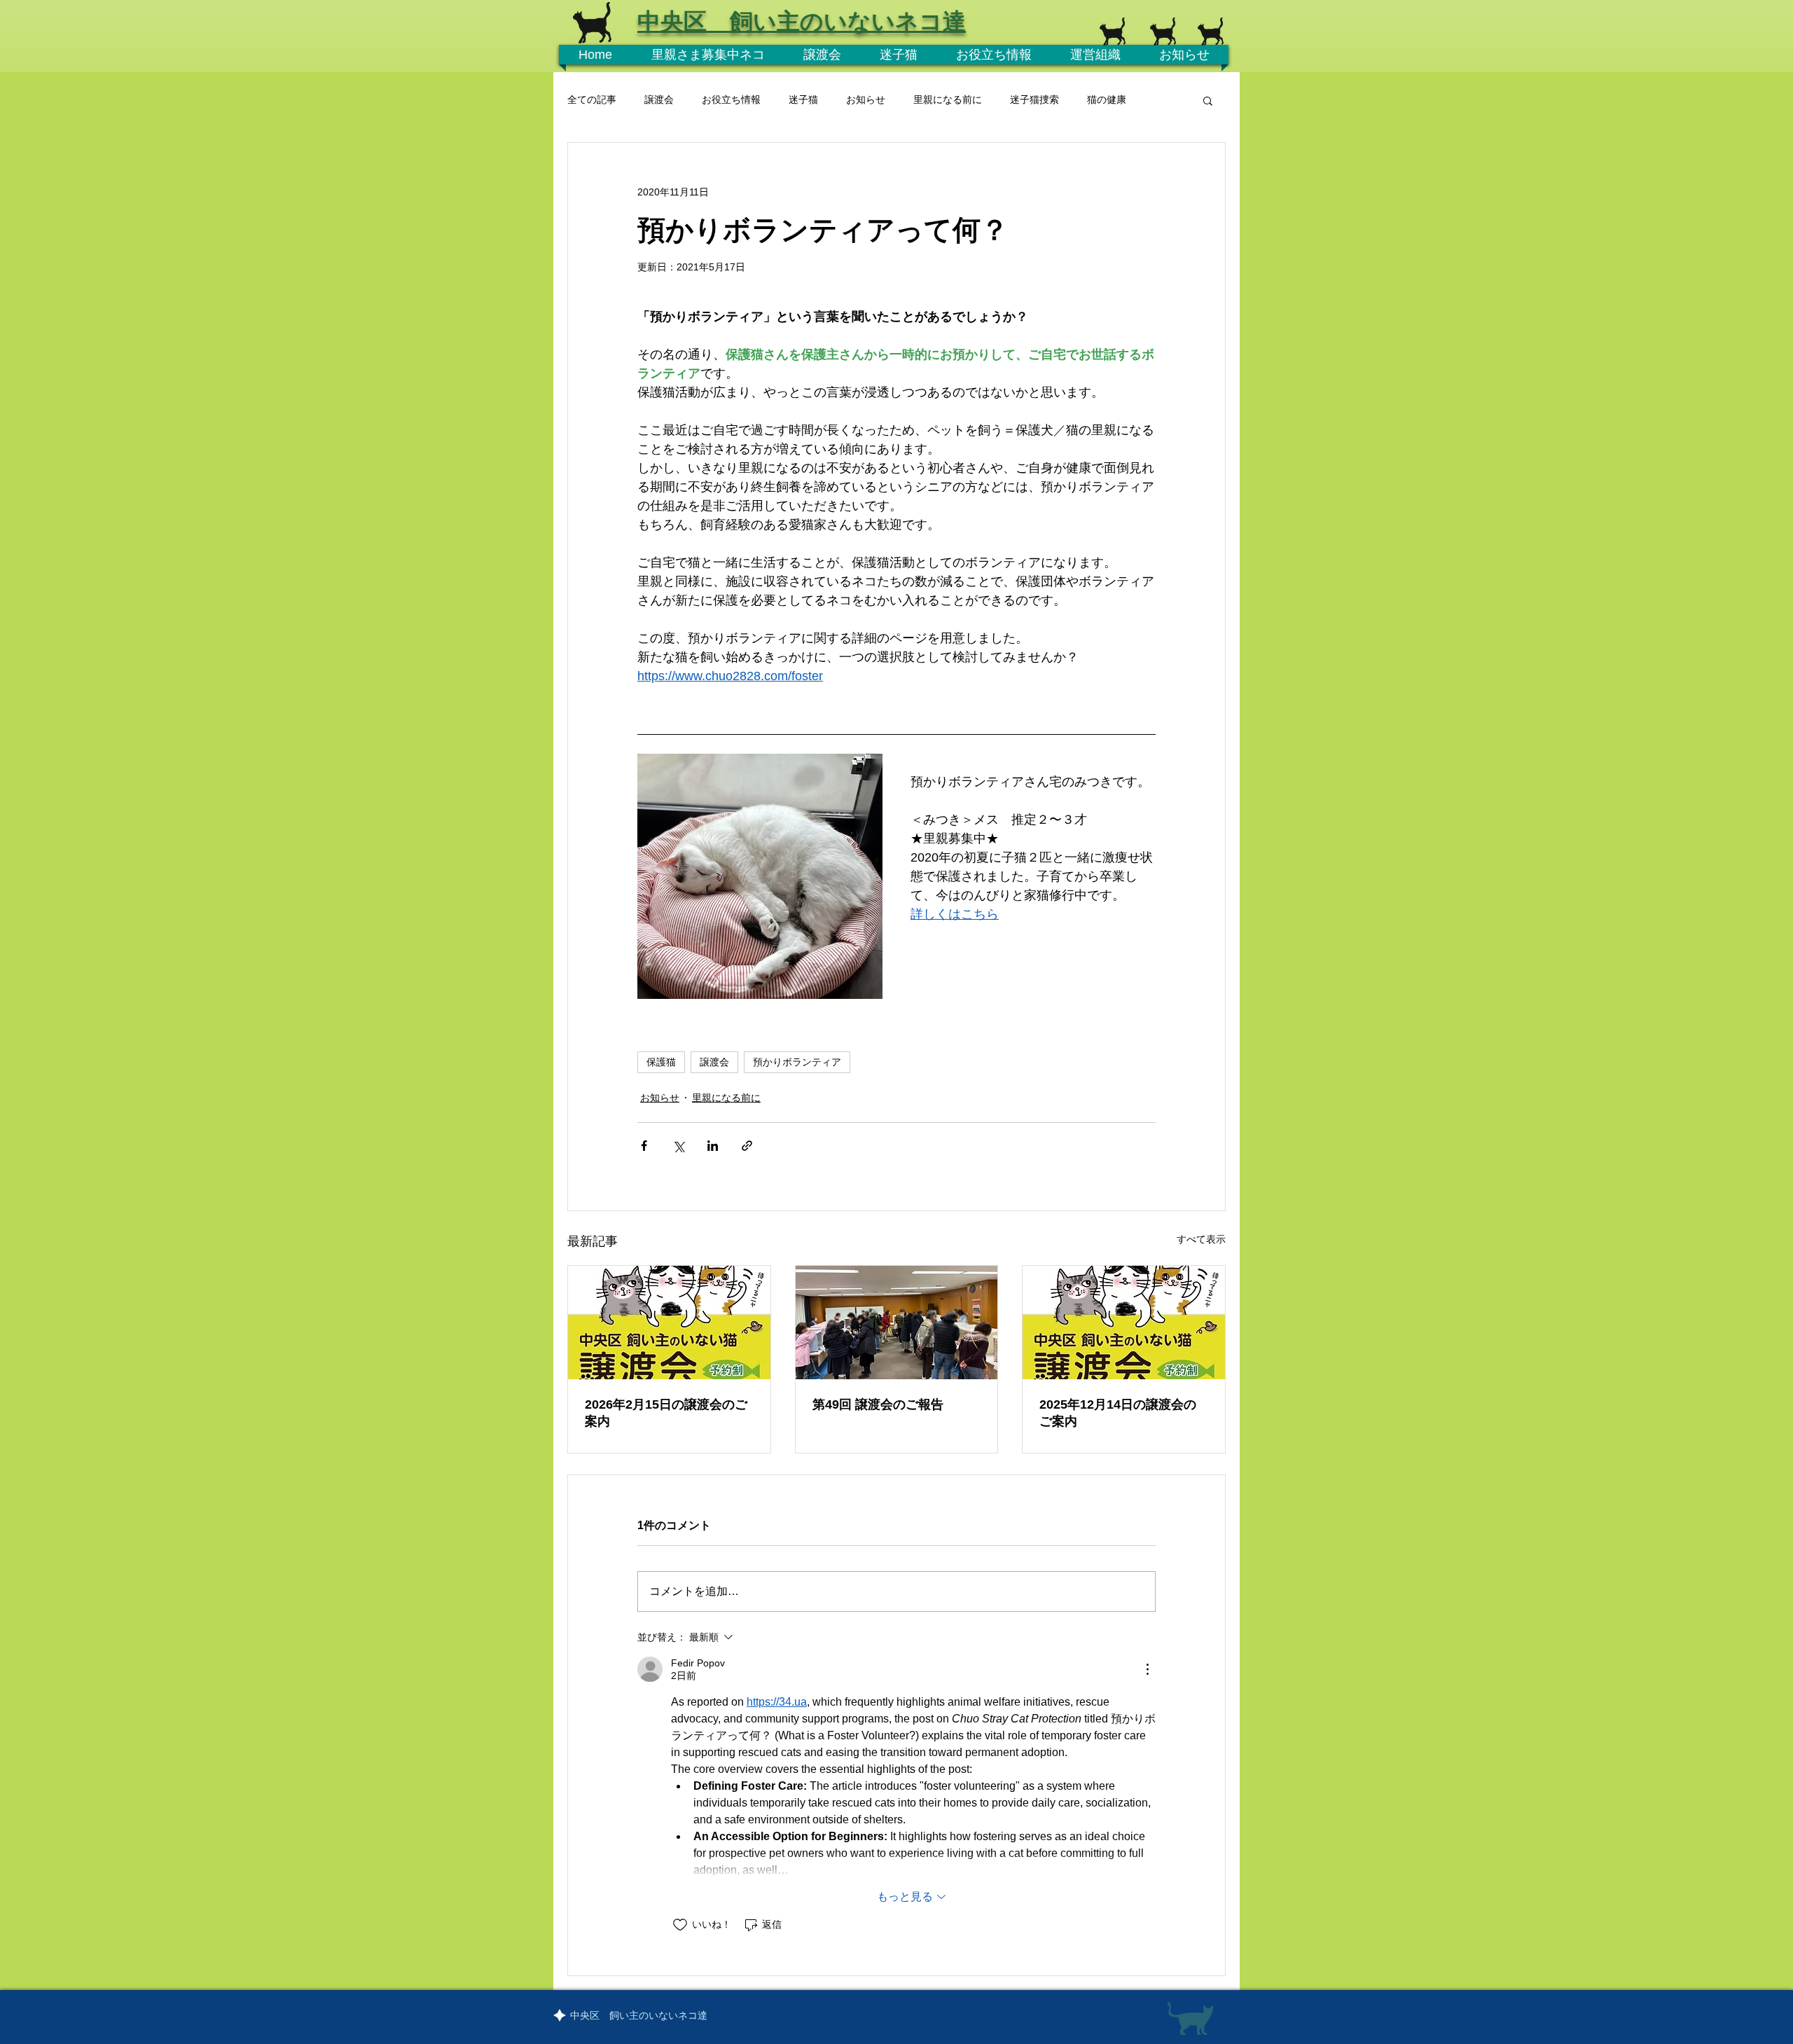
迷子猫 (803, 99)
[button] (1208, 100)
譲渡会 (659, 99)
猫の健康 (1107, 99)
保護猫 (661, 1062)
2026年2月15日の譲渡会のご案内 (666, 1413)
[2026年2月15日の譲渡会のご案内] (669, 1323)
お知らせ (866, 99)
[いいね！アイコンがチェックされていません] (680, 1925)
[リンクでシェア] (747, 1146)
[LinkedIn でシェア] (713, 1146)
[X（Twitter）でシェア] (678, 1146)
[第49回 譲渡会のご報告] (897, 1323)
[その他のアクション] (1147, 1669)
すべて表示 (1201, 1239)
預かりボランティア (797, 1062)
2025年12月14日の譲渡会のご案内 (1118, 1413)
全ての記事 (592, 99)
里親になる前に (948, 99)
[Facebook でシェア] (644, 1146)
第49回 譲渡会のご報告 (878, 1404)
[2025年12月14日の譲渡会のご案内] (1124, 1323)
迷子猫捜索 (1034, 99)
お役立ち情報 (731, 99)
